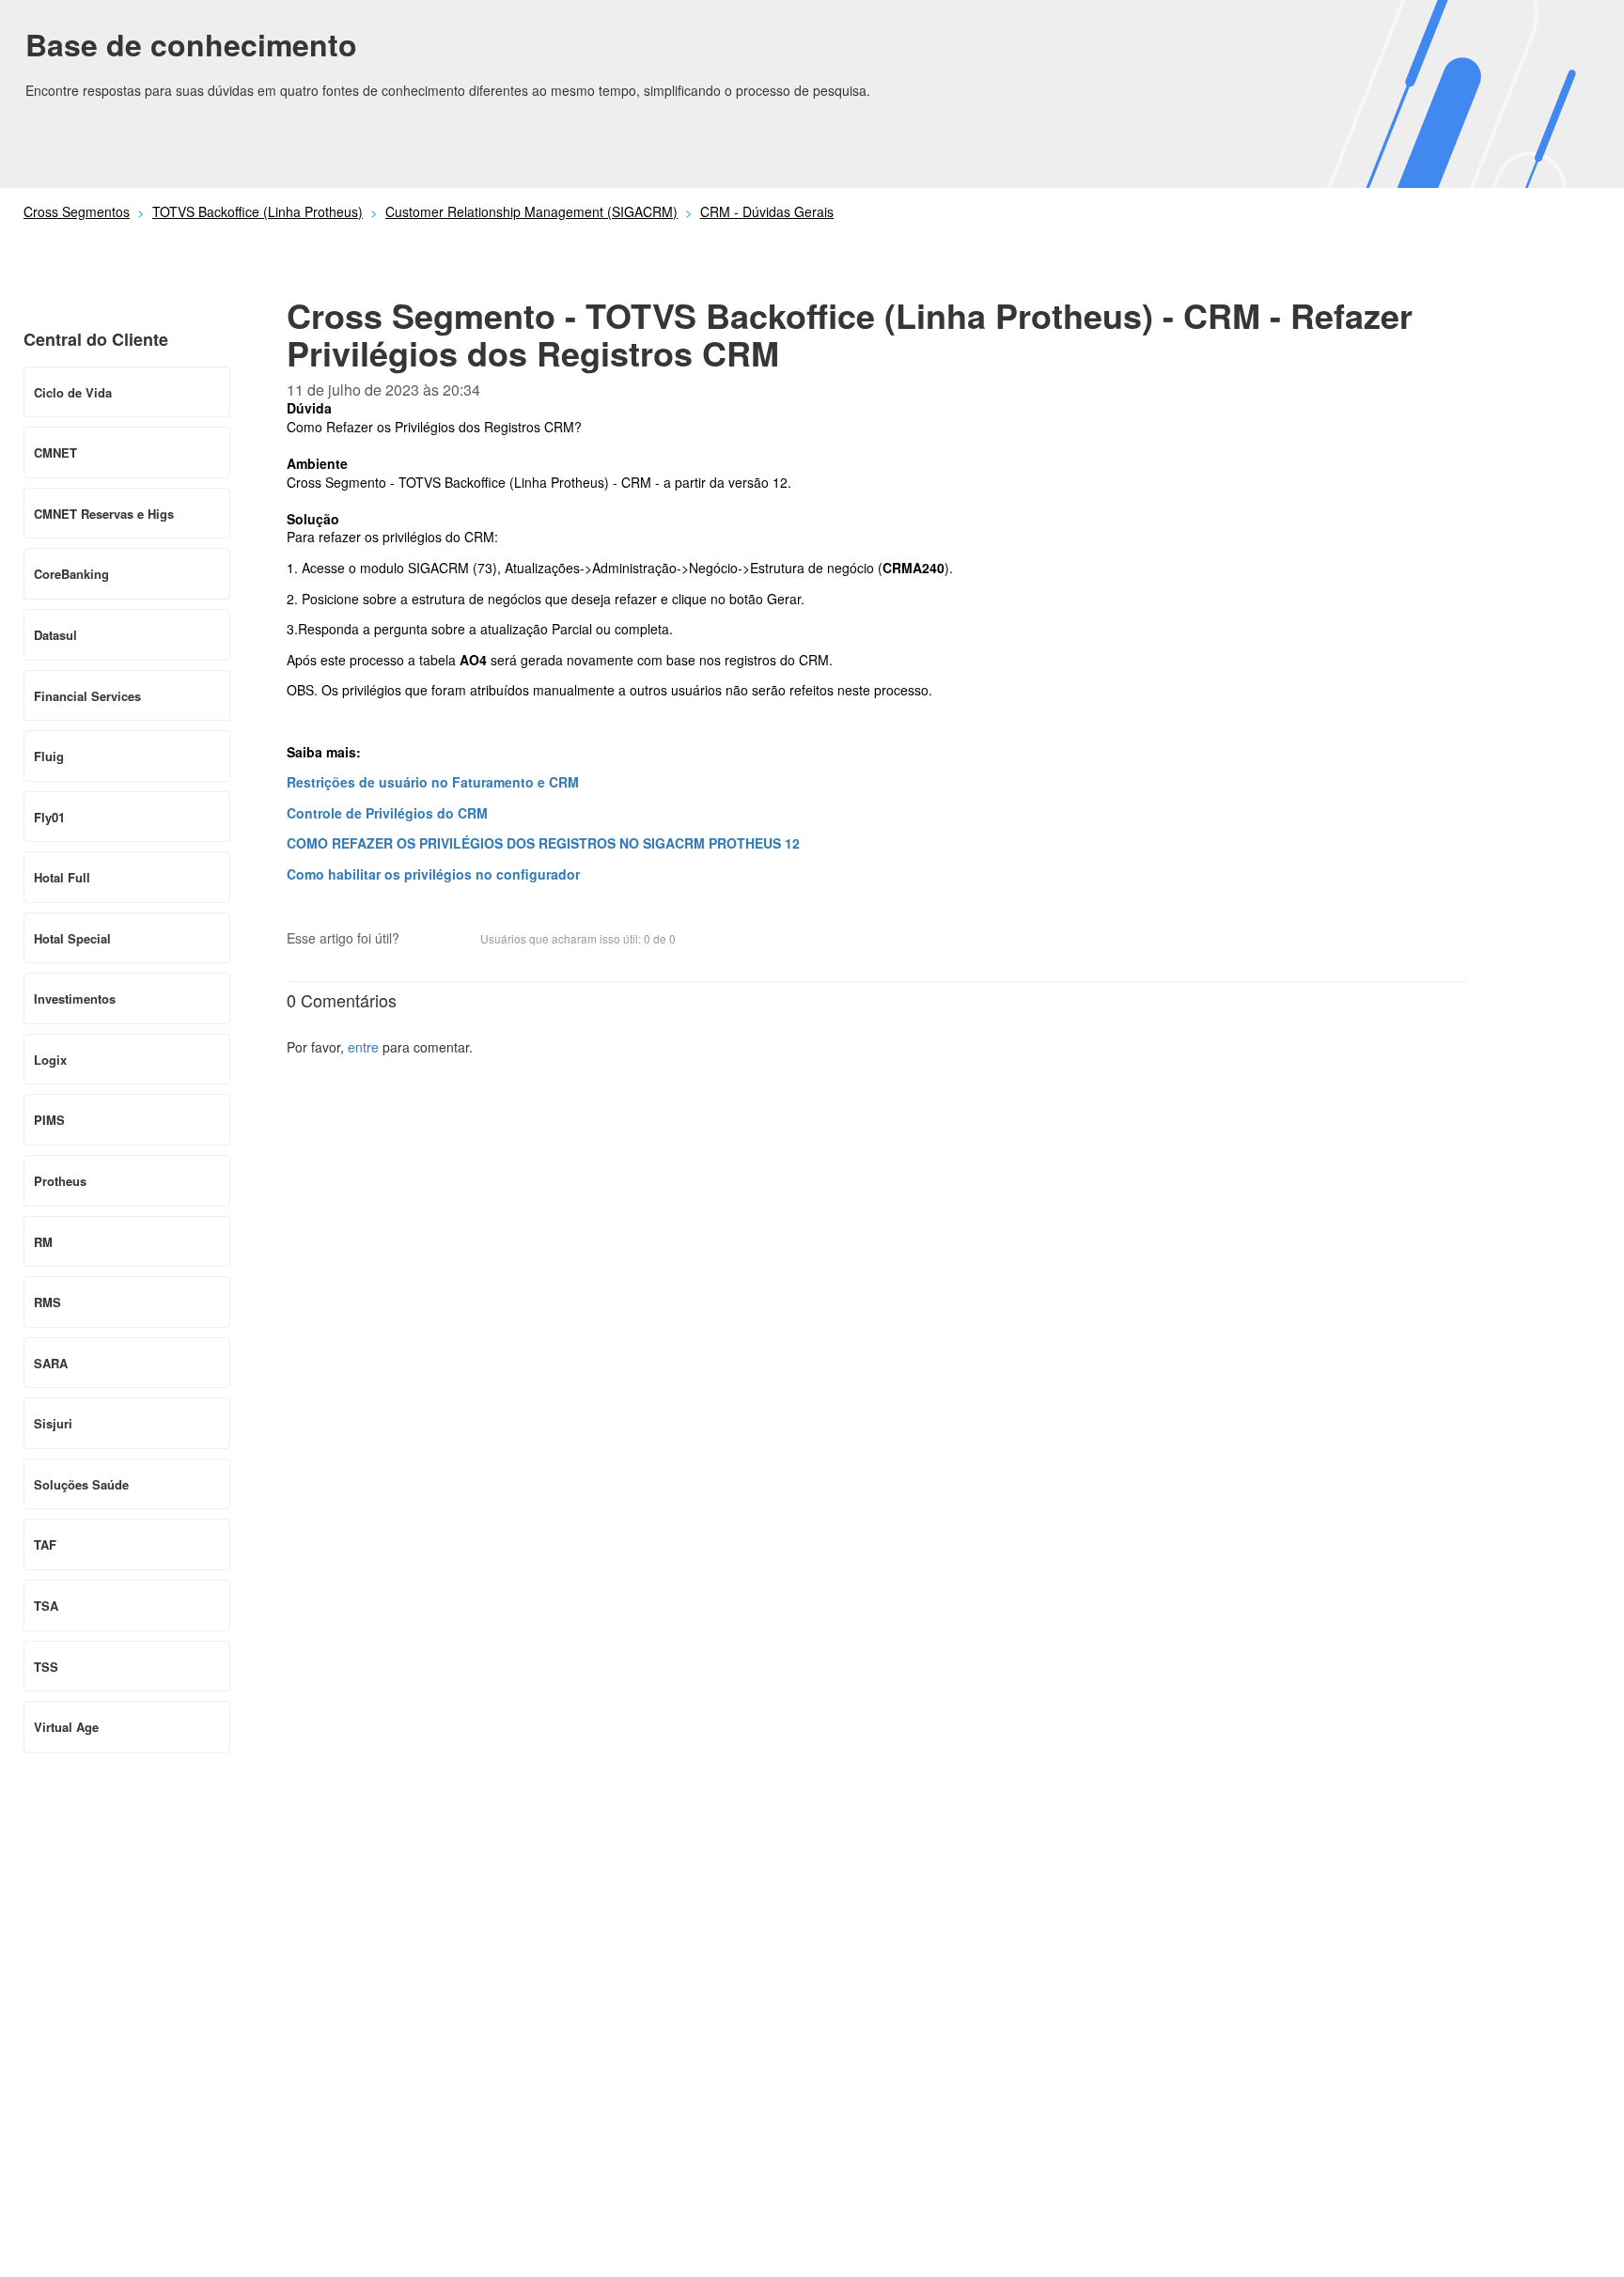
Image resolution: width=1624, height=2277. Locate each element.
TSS (46, 1667)
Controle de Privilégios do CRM (387, 813)
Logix (50, 1060)
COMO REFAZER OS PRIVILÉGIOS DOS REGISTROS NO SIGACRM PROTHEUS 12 (543, 843)
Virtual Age (66, 1727)
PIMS (49, 1120)
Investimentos (75, 998)
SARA (51, 1363)
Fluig (49, 756)
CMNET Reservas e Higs (104, 514)
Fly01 (49, 817)
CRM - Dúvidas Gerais (767, 211)
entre (363, 1047)
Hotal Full (62, 877)
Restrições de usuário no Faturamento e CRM (433, 782)
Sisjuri (53, 1423)
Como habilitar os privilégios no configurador (433, 874)
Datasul (55, 635)
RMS (47, 1302)
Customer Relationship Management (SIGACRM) (531, 211)
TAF (45, 1544)
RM (43, 1242)
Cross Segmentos (77, 211)
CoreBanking (71, 574)
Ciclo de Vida (73, 392)
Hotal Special (72, 938)
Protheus (60, 1181)
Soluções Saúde (81, 1484)
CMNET (55, 452)
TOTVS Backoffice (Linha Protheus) (258, 211)
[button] (423, 940)
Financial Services (87, 696)
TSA (46, 1606)
